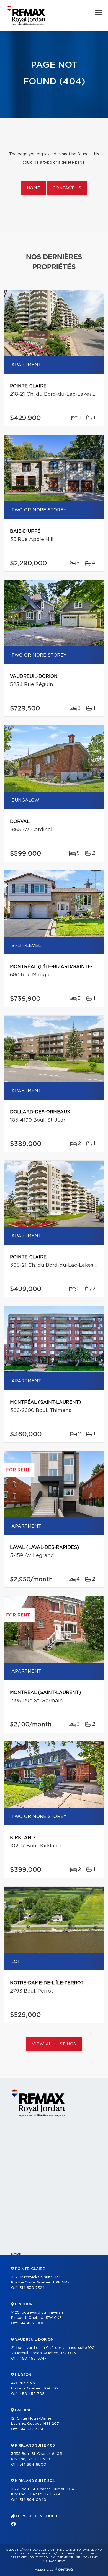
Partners (20, 2292)
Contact (20, 2367)
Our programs (25, 2301)
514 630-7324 (32, 2288)
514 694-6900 (33, 2465)
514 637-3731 (31, 2429)
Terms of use (69, 2558)
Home (34, 188)
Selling (18, 2330)
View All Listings (54, 2044)
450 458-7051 (33, 2394)
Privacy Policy (42, 2558)
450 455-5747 (33, 2359)
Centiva (64, 2569)
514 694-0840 (33, 2500)
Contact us (67, 188)
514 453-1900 (32, 2323)
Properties (22, 2264)
